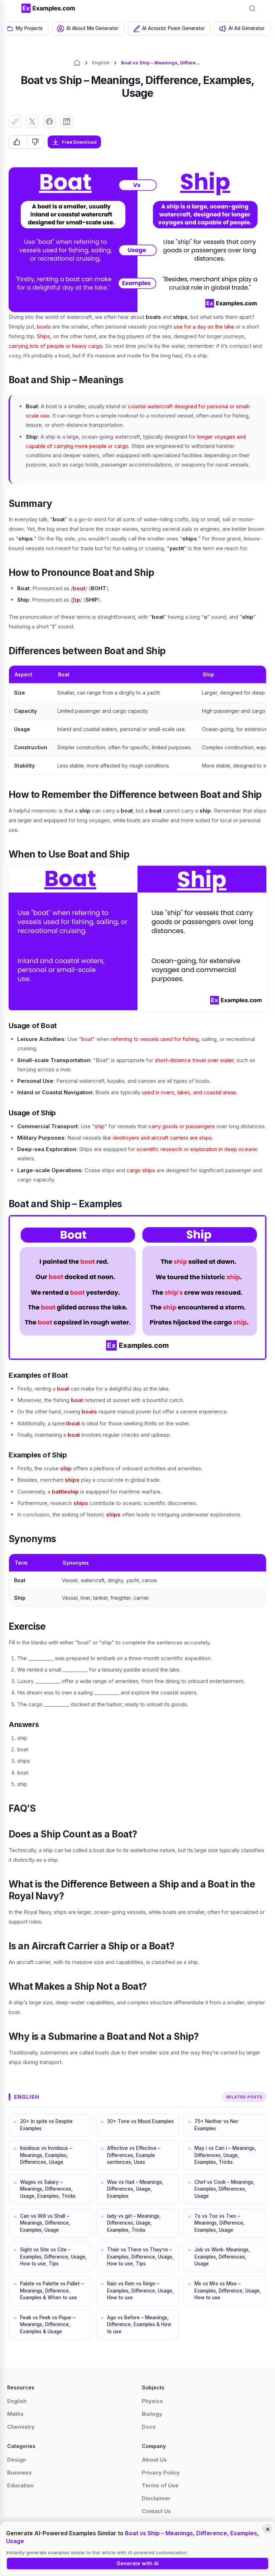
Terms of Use (160, 2485)
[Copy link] (15, 122)
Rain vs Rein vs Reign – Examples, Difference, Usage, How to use (140, 2291)
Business (20, 2473)
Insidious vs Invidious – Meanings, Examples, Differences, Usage (46, 2155)
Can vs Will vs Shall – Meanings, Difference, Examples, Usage (45, 2223)
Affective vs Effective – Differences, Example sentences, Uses (134, 2155)
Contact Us (156, 2511)
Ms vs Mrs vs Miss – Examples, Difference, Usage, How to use (228, 2291)
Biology (152, 2414)
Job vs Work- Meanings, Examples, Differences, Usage (222, 2257)
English (101, 63)
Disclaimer (156, 2498)
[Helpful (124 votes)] (18, 142)
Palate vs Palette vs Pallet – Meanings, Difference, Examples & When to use (52, 2291)
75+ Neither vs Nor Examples (216, 2125)
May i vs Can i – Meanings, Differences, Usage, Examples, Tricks (225, 2155)
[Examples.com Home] (48, 8)
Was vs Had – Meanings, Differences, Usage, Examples (135, 2189)
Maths (15, 2414)
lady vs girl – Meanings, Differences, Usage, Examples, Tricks (134, 2223)
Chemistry (21, 2427)
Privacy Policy (161, 2473)
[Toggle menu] (11, 8)
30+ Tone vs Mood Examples (140, 2121)
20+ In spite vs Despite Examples (46, 2125)
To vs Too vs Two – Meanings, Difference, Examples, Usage (219, 2223)
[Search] (252, 8)
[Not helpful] (35, 142)
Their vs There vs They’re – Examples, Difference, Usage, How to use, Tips (140, 2257)
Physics (152, 2401)
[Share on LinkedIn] (67, 122)
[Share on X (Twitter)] (32, 122)
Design (17, 2460)
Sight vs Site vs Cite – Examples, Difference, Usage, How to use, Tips (53, 2257)
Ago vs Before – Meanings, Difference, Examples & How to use (139, 2325)
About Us (154, 2460)
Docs (149, 2427)
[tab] (25, 29)
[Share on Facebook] (49, 122)
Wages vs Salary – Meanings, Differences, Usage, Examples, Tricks (48, 2189)
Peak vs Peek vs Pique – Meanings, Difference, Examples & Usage (48, 2325)
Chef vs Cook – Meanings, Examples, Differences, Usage (225, 2189)
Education (20, 2485)
